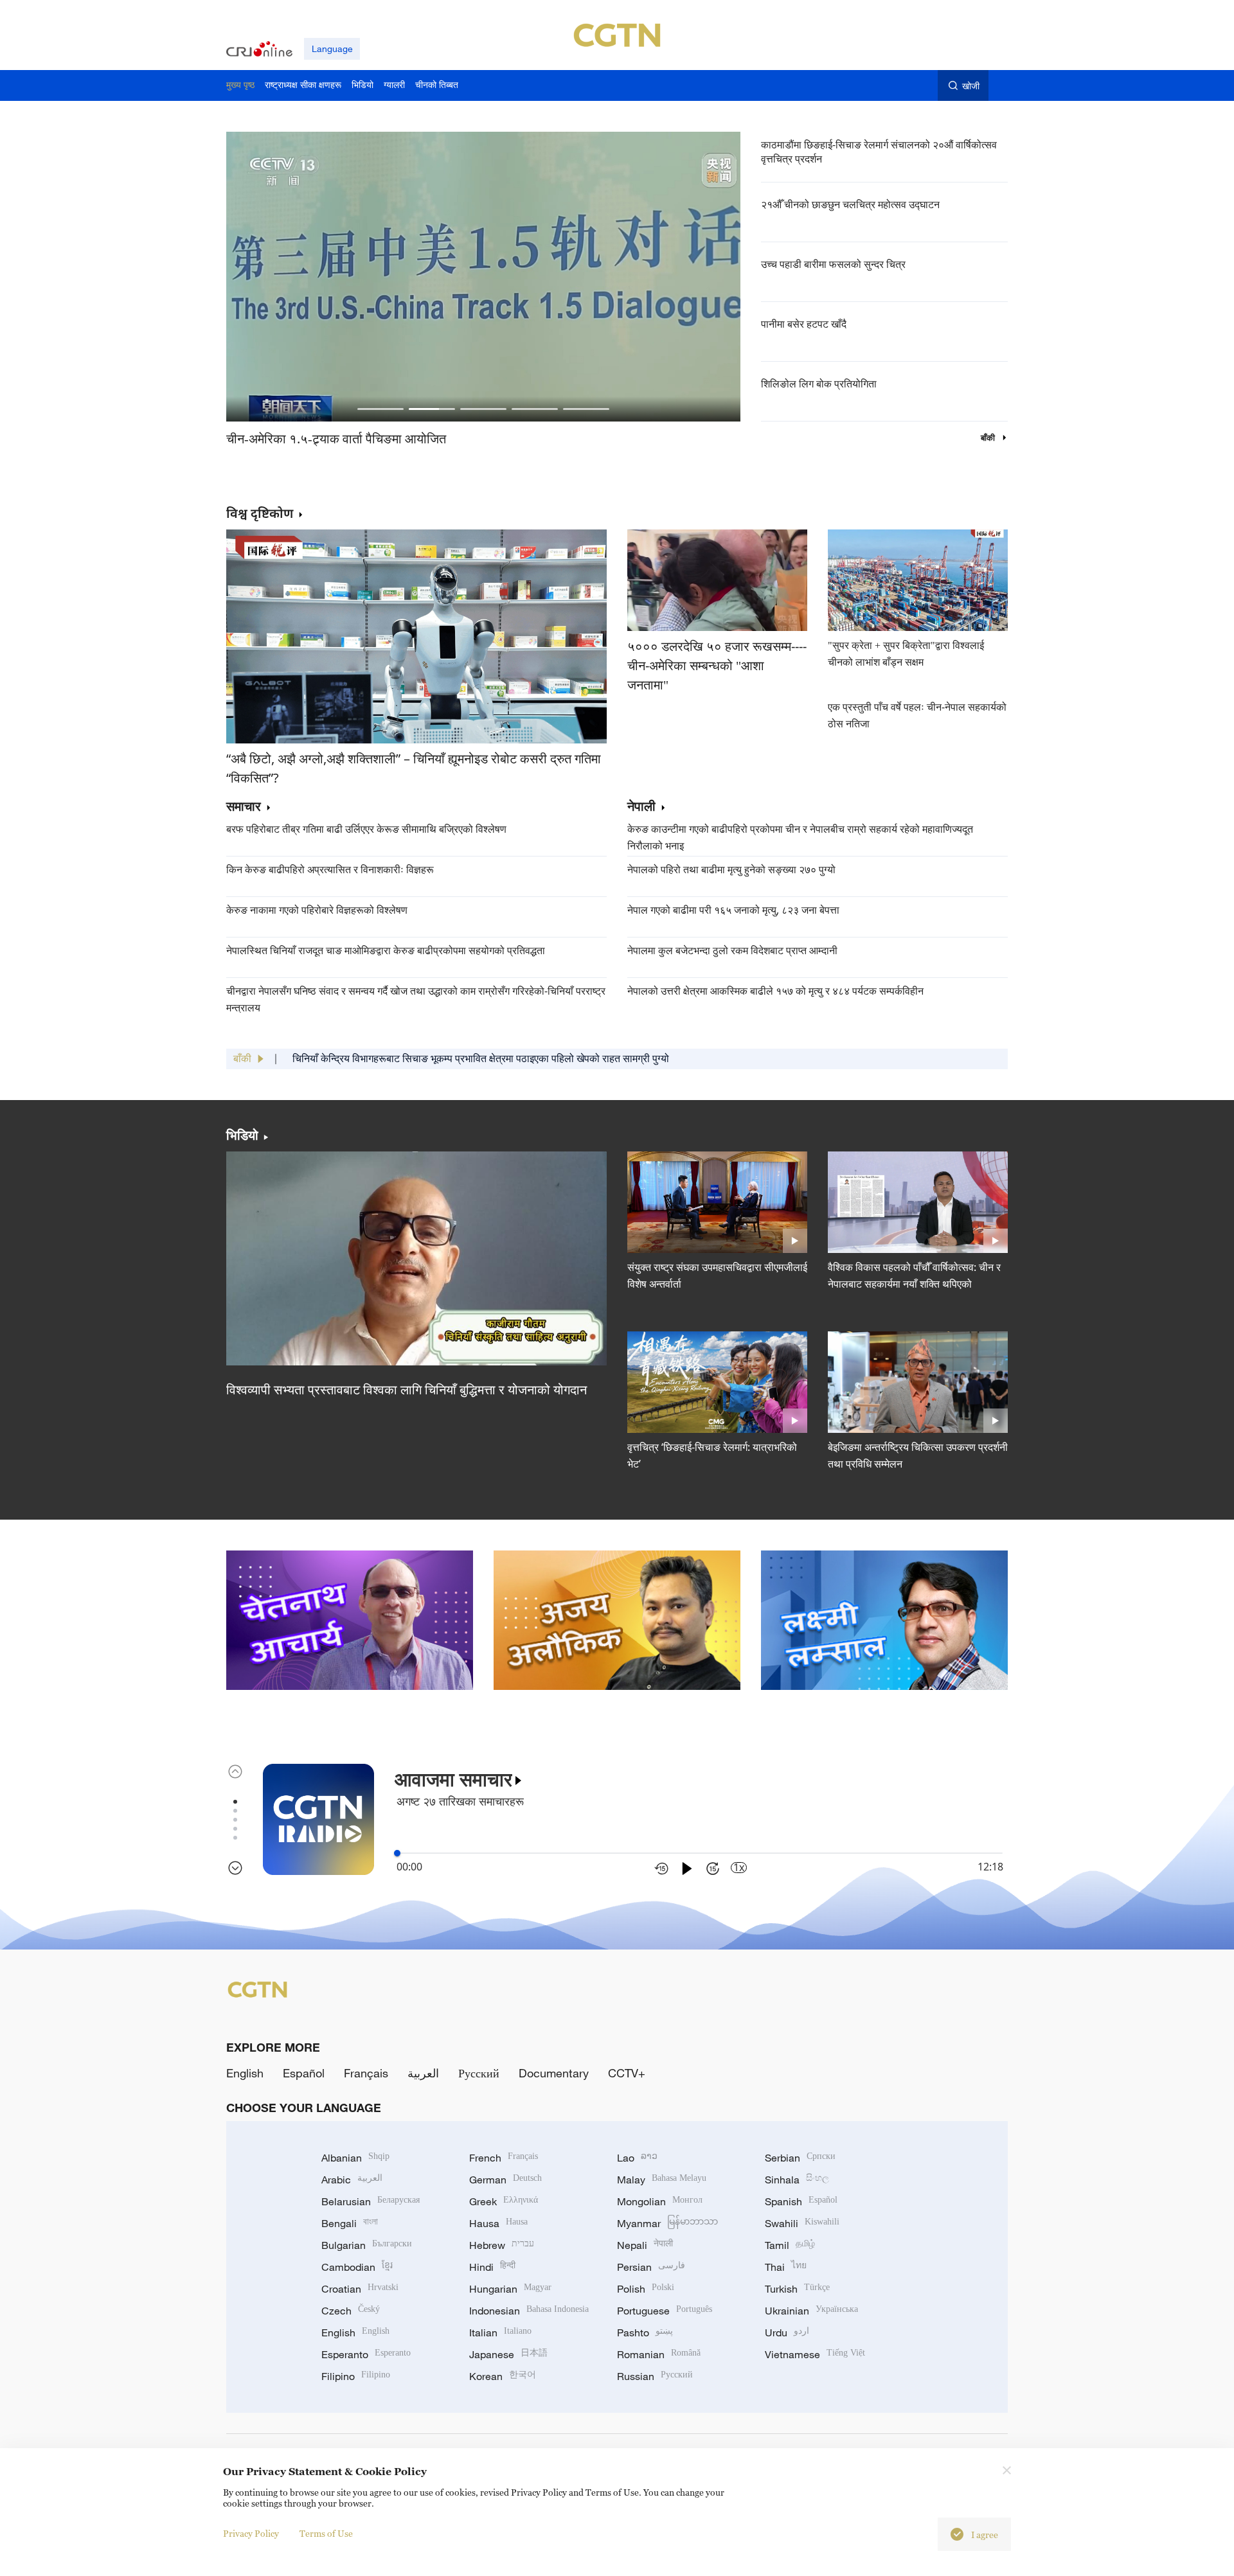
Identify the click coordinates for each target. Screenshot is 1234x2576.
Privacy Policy (251, 2533)
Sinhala (797, 2180)
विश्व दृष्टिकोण (260, 513)
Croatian (360, 2289)
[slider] (397, 1853)
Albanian (355, 2158)
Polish (646, 2289)
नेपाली (641, 807)
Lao (637, 2158)
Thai (786, 2267)
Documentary (554, 2073)
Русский (479, 2073)
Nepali (645, 2245)
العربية (423, 2073)
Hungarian (510, 2289)
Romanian (659, 2354)
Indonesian (529, 2311)
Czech (351, 2311)
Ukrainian (811, 2311)
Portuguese (665, 2311)
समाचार (244, 807)
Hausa (498, 2223)
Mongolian (660, 2201)
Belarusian (371, 2201)
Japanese (508, 2354)
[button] (380, 409)
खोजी (971, 86)
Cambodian (357, 2267)
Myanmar (667, 2223)
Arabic (352, 2180)
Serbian (800, 2158)
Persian (651, 2267)
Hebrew (502, 2245)
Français (366, 2073)
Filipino (356, 2376)
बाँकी (989, 438)
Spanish (801, 2201)
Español (304, 2073)
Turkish (797, 2289)
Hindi (492, 2267)
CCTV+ (627, 2073)
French (504, 2158)
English (245, 2073)
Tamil (790, 2245)
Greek (504, 2201)
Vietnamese (815, 2354)
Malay (662, 2180)
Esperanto (366, 2354)
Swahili (802, 2223)
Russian (655, 2376)
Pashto (645, 2332)
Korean (503, 2376)
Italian (500, 2332)
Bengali (350, 2223)
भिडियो (242, 1135)
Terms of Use (326, 2533)
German (505, 2180)
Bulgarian (367, 2245)
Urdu (787, 2332)
